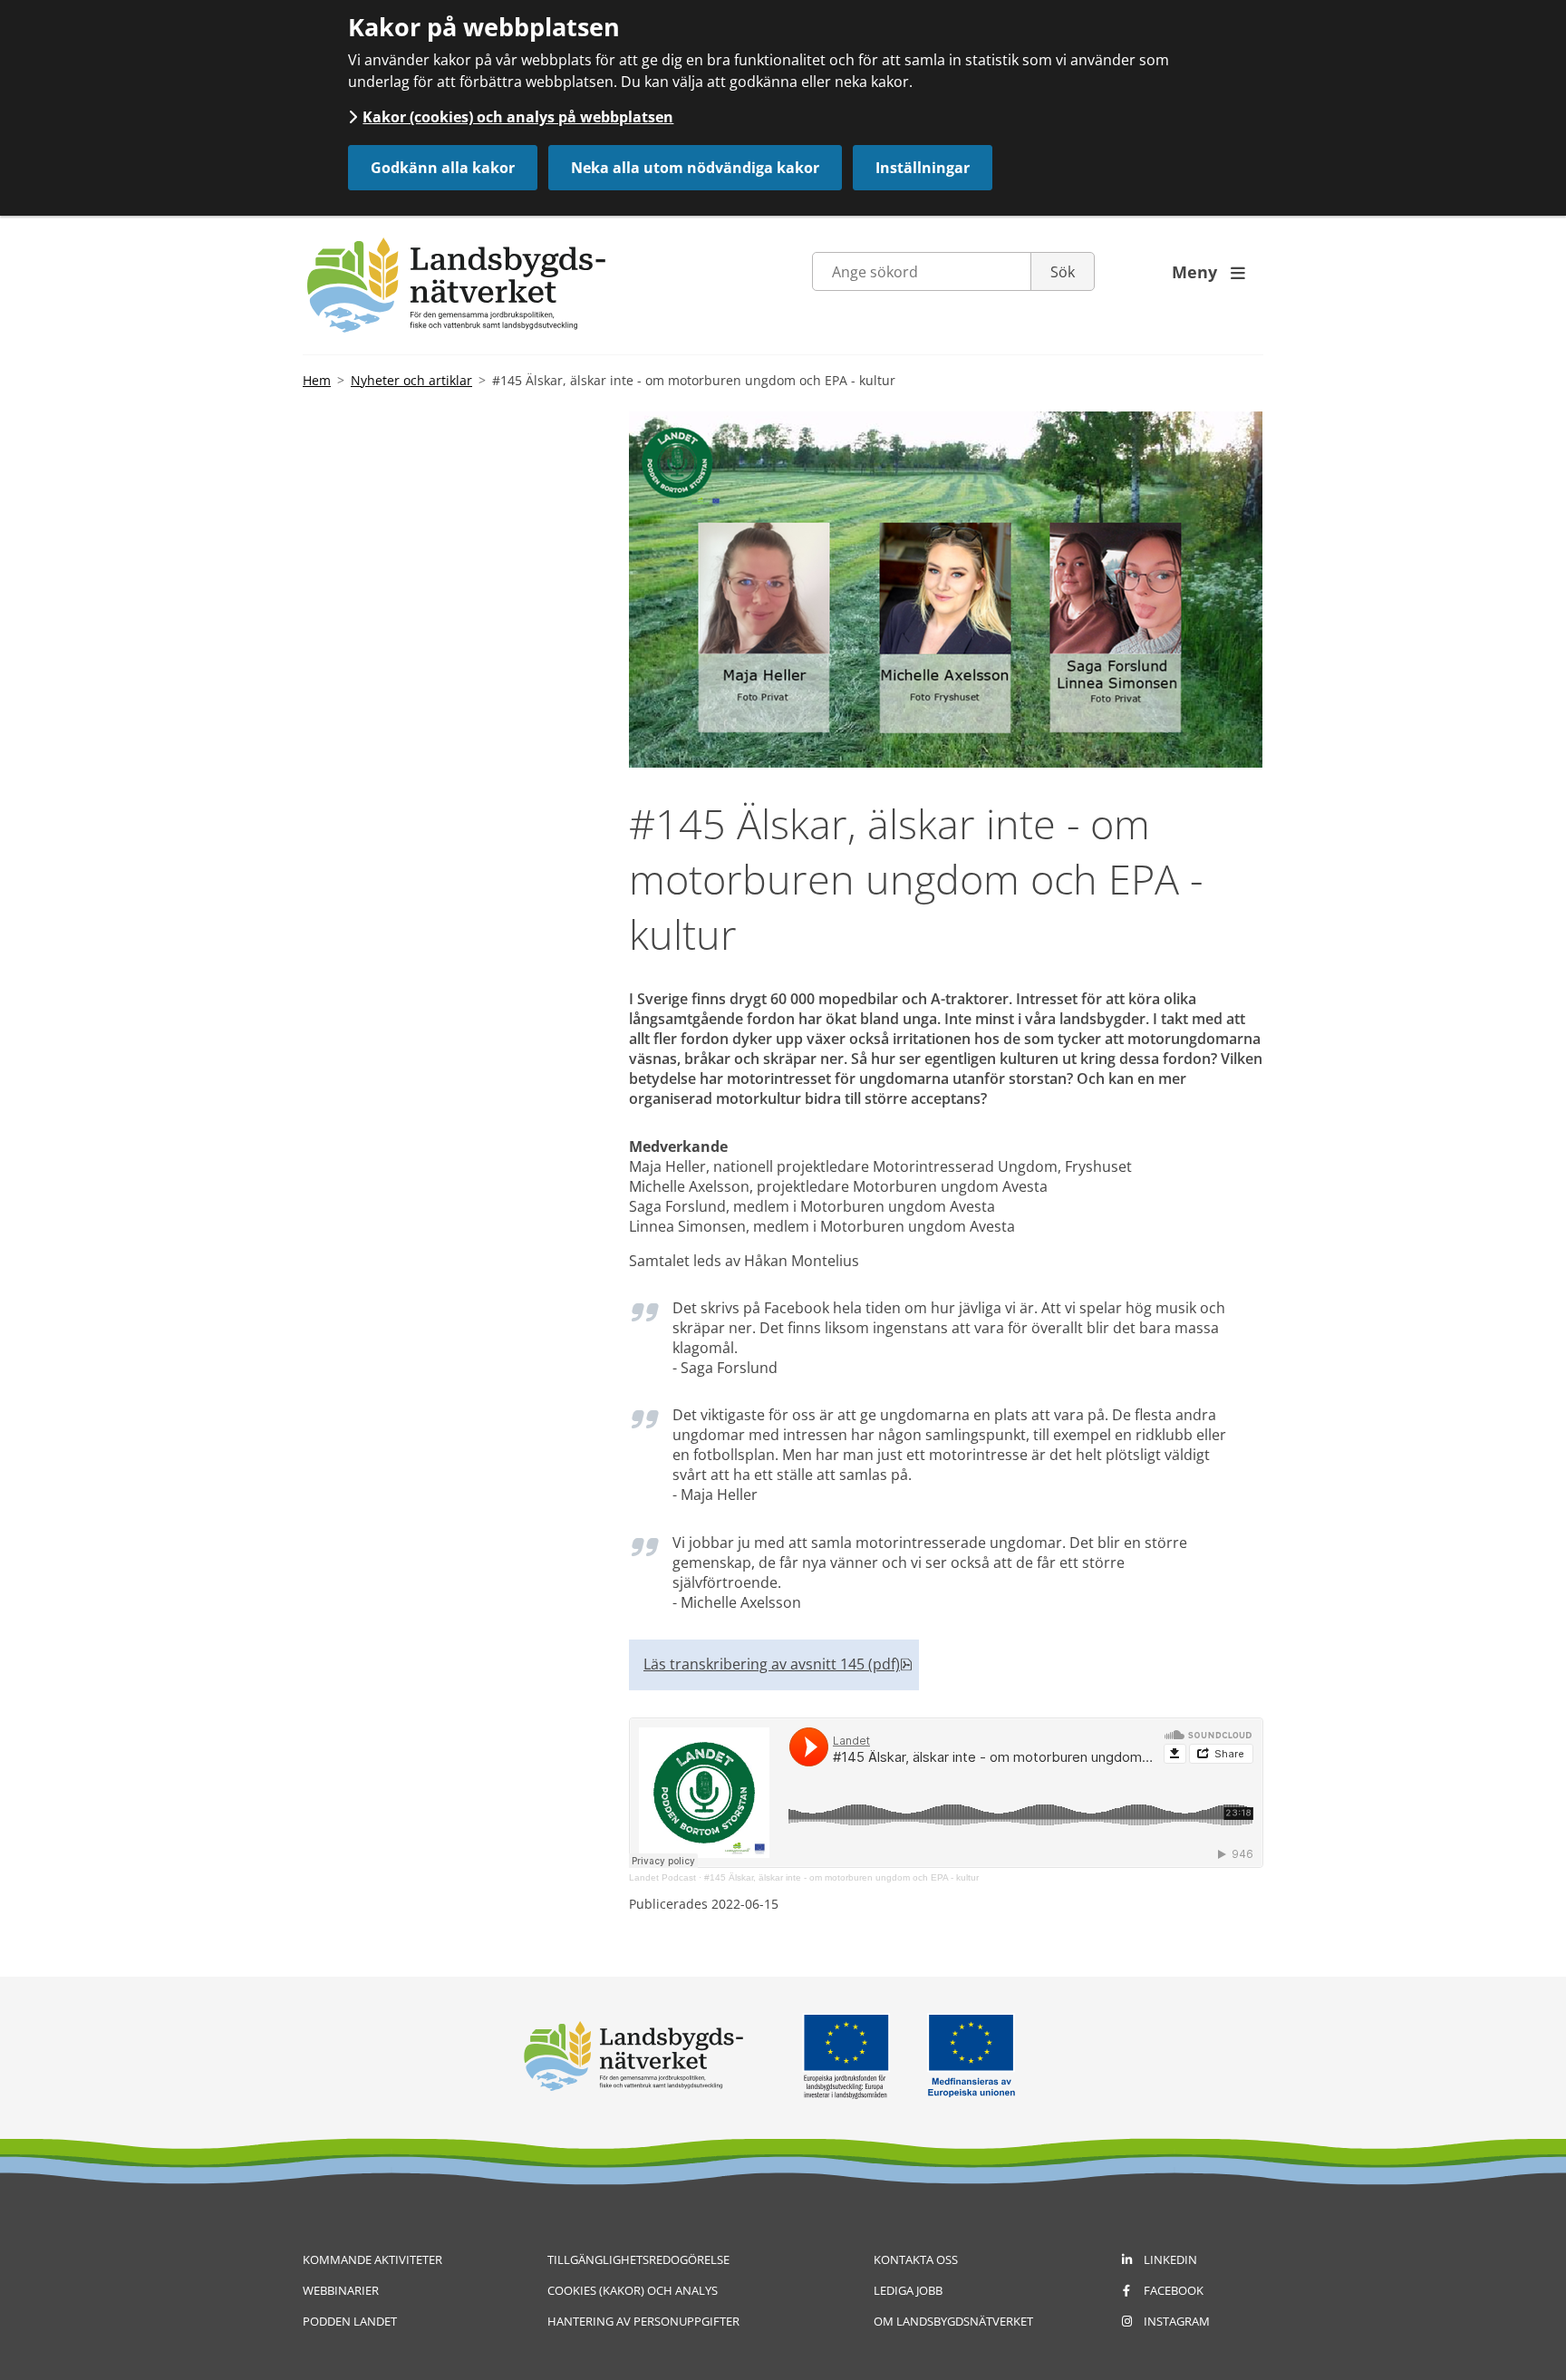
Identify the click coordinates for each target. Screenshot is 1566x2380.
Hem (317, 380)
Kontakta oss (916, 2259)
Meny (1208, 272)
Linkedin (1170, 2259)
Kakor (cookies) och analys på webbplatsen (518, 117)
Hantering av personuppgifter (643, 2321)
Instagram (1177, 2321)
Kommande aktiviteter (372, 2259)
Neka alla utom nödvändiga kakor (695, 168)
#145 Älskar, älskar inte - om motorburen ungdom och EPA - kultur (841, 1877)
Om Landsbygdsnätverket (953, 2321)
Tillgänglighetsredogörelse (638, 2259)
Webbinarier (341, 2290)
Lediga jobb (908, 2290)
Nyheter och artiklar (411, 380)
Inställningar (923, 168)
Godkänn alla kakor (443, 168)
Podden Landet (350, 2321)
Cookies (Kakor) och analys (633, 2290)
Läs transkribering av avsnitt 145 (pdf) (778, 1664)
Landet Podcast (662, 1877)
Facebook (1174, 2290)
